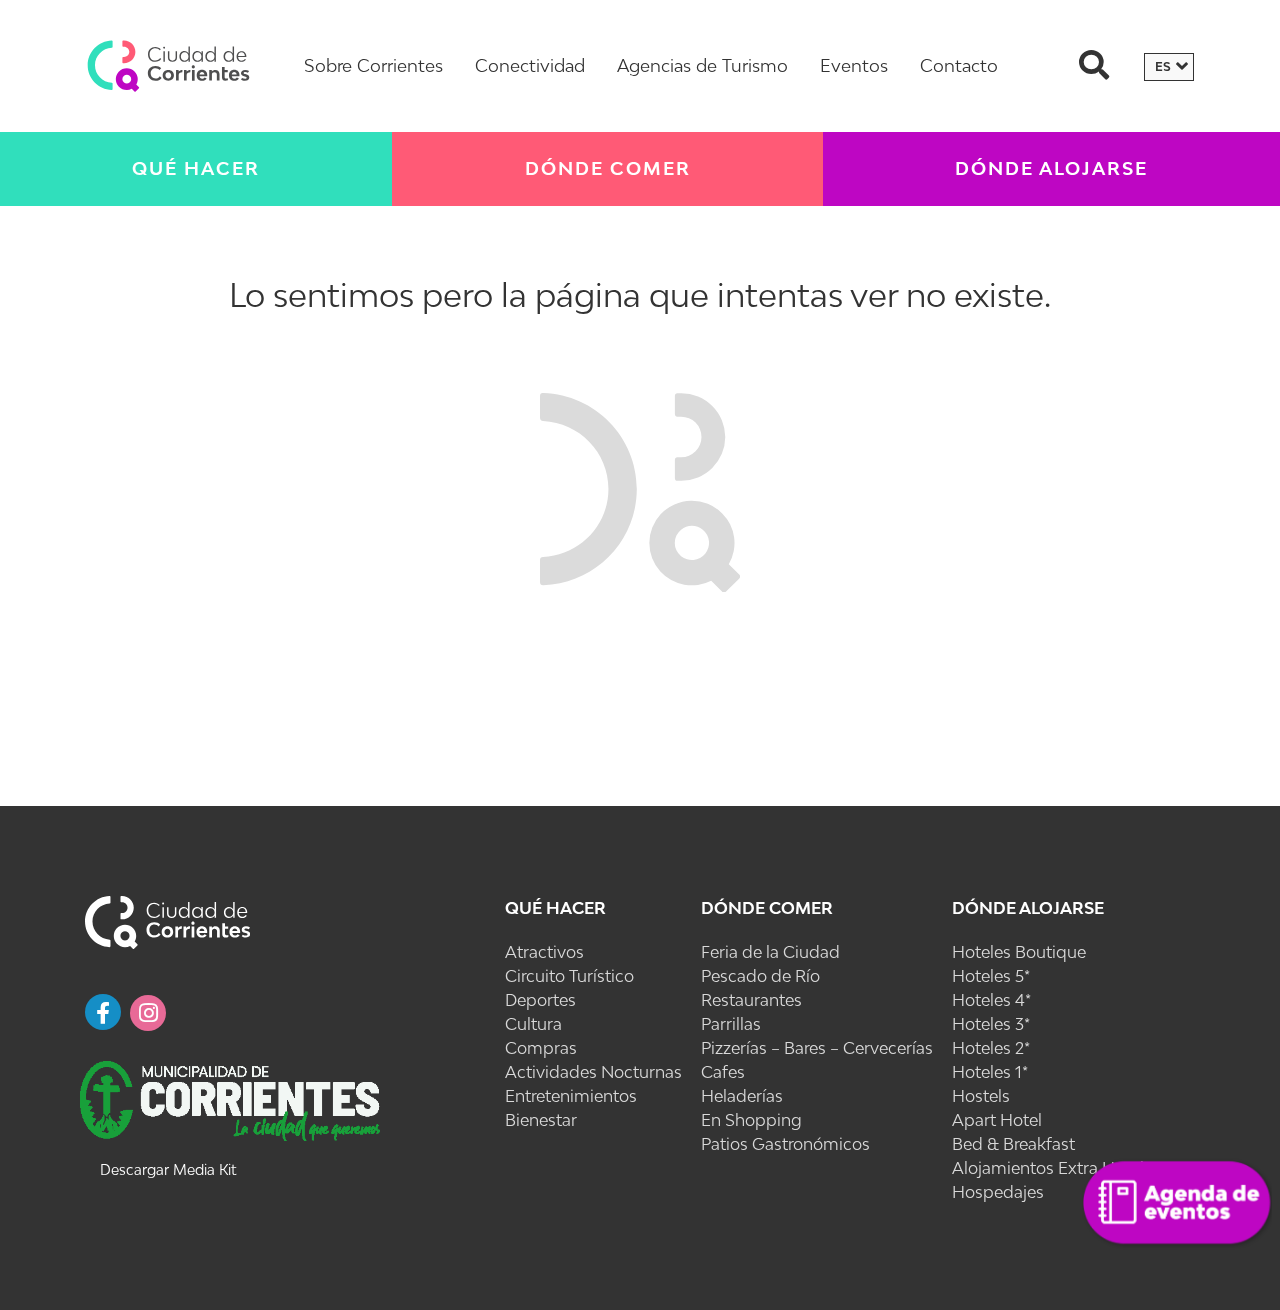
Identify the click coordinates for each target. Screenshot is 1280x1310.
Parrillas (731, 1024)
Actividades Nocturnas (593, 1072)
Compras (541, 1048)
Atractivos (544, 952)
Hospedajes (998, 1192)
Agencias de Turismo (702, 65)
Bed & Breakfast (1013, 1144)
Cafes (723, 1072)
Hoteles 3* (991, 1024)
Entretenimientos (571, 1096)
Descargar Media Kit (168, 1169)
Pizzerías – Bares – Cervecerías (817, 1048)
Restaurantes (751, 1000)
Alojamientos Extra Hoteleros (1064, 1168)
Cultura (533, 1024)
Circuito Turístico (569, 976)
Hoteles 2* (991, 1048)
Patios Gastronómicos (785, 1144)
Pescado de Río (760, 976)
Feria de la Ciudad (770, 952)
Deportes (540, 1000)
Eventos (854, 65)
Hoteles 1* (990, 1072)
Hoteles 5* (991, 976)
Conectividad (530, 65)
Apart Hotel (997, 1120)
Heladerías (742, 1096)
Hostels (981, 1096)
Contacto (959, 65)
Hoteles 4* (991, 1000)
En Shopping (751, 1120)
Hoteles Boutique (1019, 952)
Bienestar (541, 1120)
